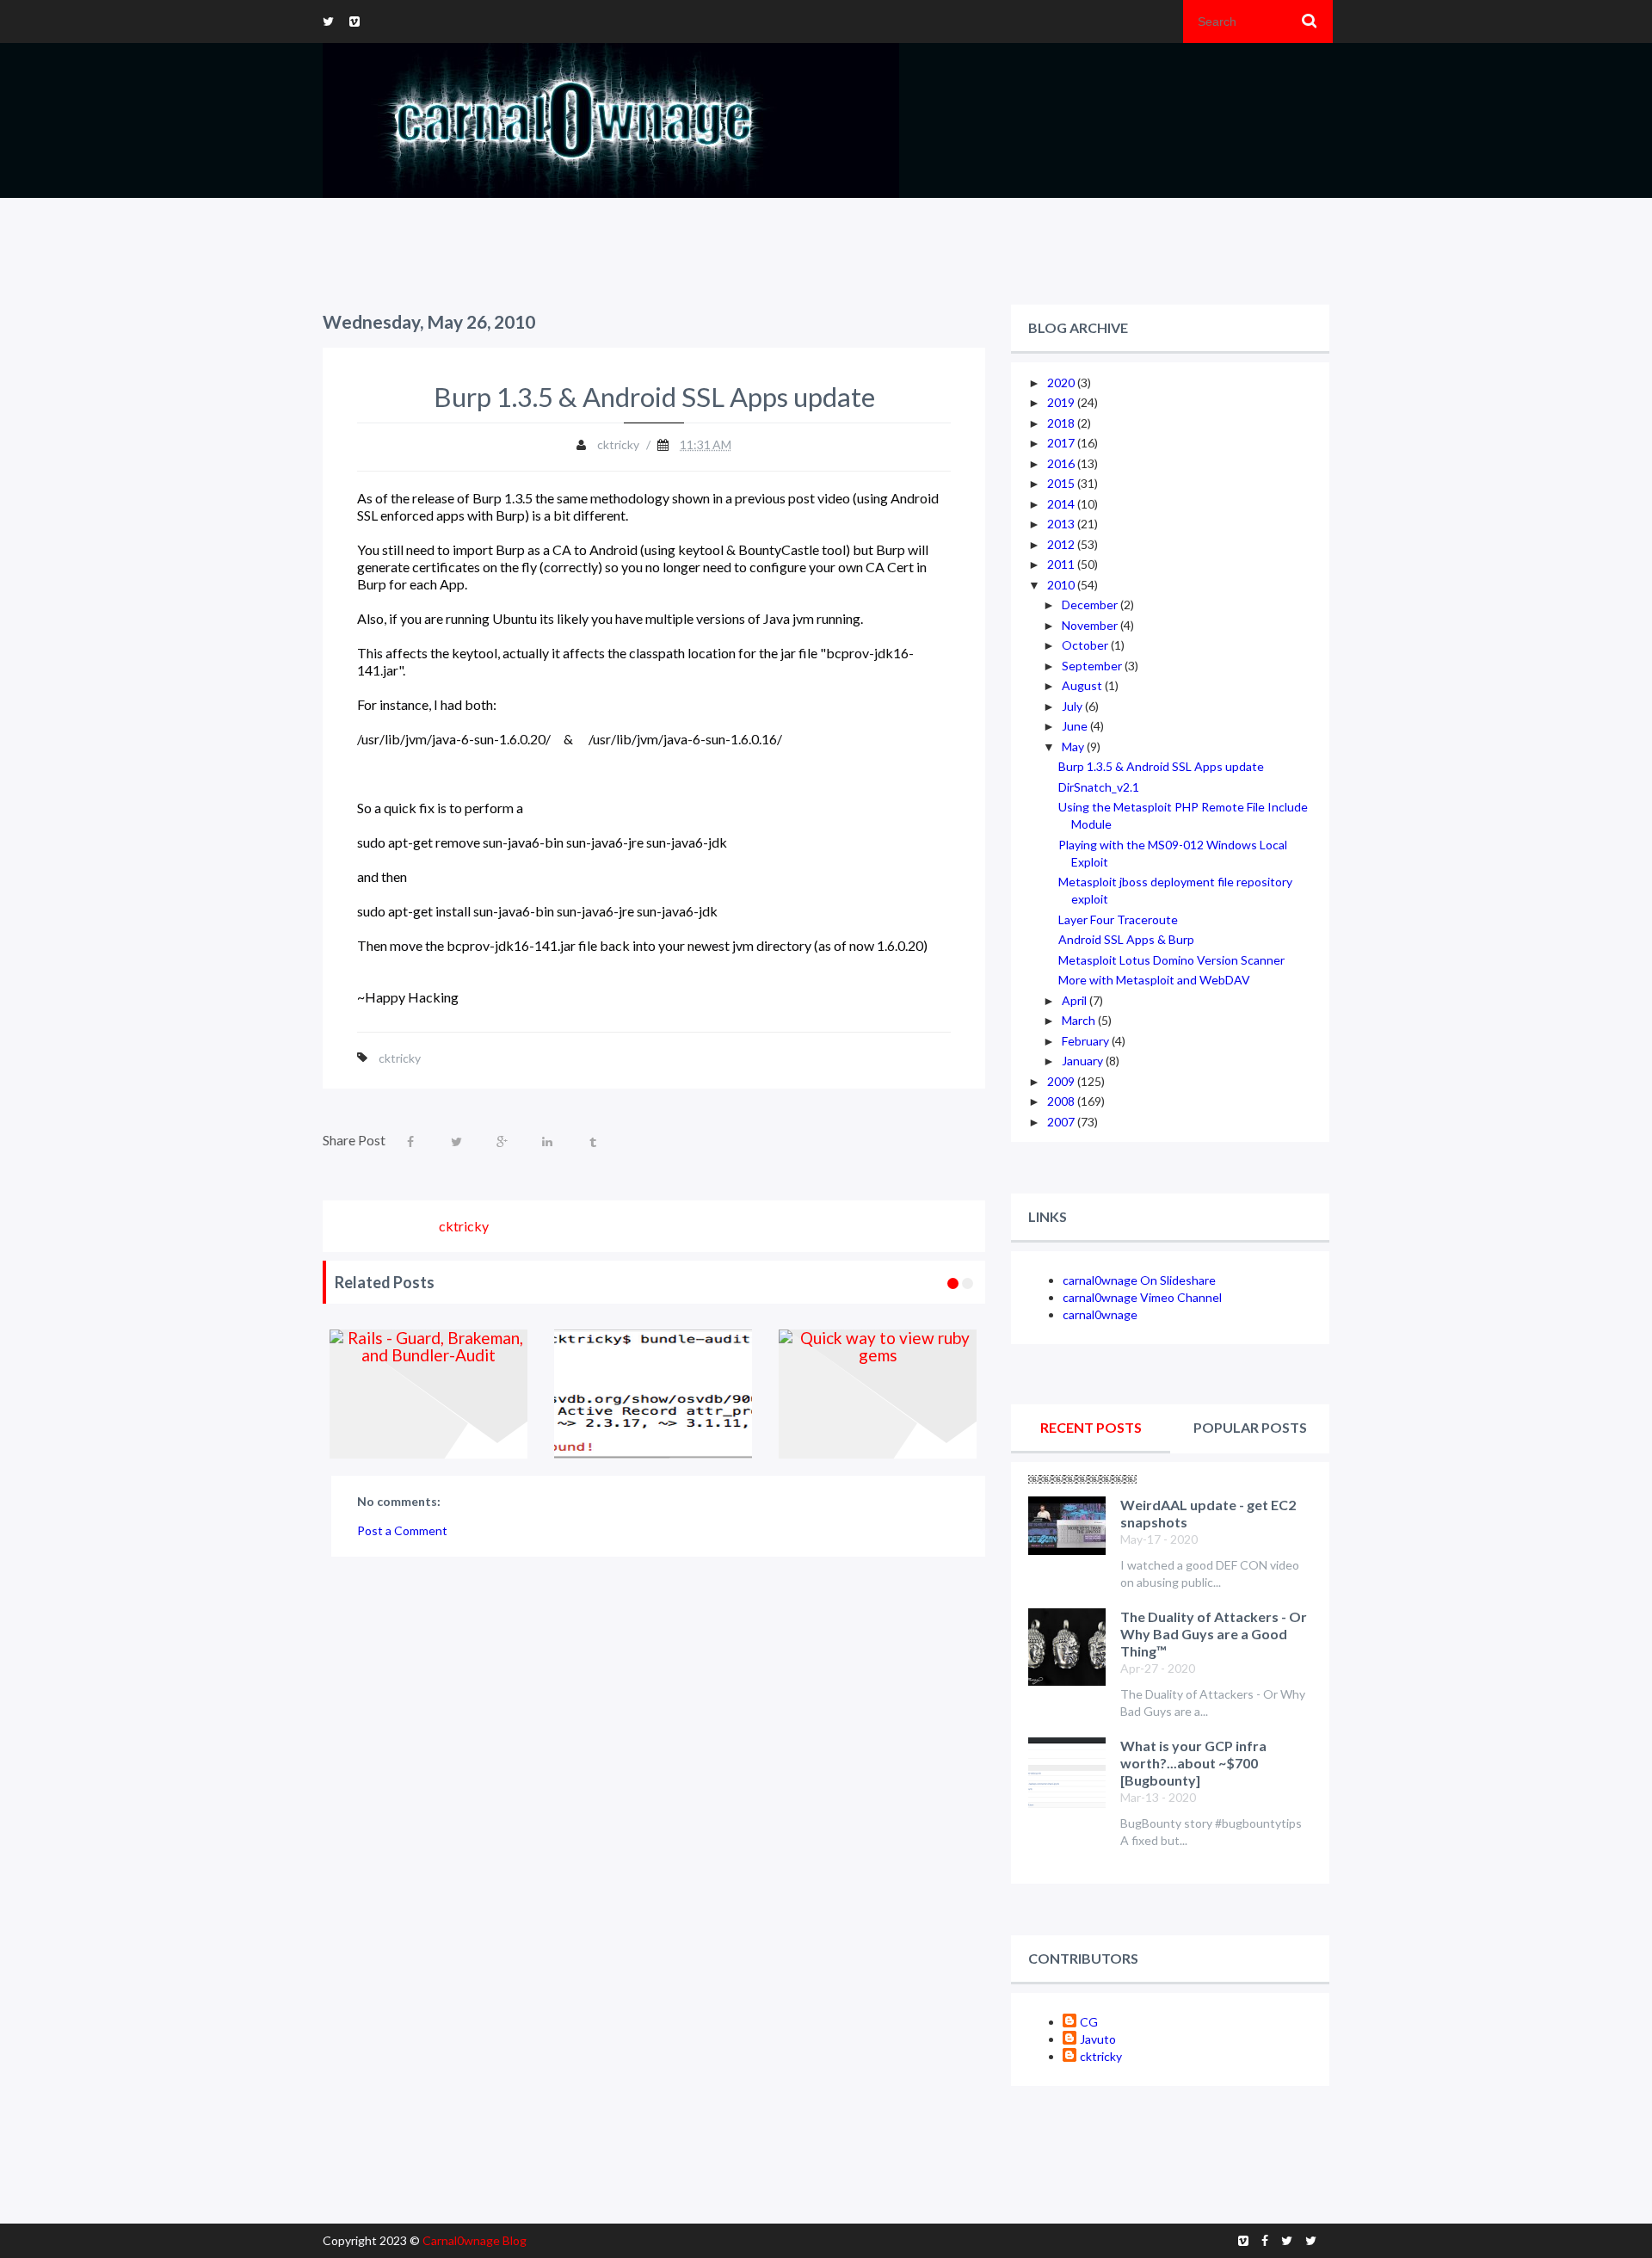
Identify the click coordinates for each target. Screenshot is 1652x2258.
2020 (1062, 383)
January (1084, 1061)
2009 (1062, 1081)
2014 (1062, 504)
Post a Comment (402, 1530)
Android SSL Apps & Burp (1126, 939)
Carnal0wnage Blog (475, 2240)
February (1087, 1041)
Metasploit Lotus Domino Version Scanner (1171, 960)
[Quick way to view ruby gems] (878, 1394)
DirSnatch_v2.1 (1099, 787)
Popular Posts (1250, 1427)
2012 (1062, 544)
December (1091, 605)
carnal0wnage (1100, 1314)
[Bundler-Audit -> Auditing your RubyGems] (653, 1394)
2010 (1062, 585)
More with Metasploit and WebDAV (1154, 980)
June (1076, 726)
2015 (1062, 483)
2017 (1062, 443)
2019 (1062, 402)
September (1093, 666)
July (1073, 706)
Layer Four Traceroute (1118, 919)
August (1083, 685)
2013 (1062, 524)
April (1076, 1000)
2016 (1062, 463)
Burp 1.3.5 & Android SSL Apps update (1161, 766)
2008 (1062, 1101)
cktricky (400, 1058)
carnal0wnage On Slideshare (1139, 1280)
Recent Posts (1091, 1427)
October (1086, 645)
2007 (1062, 1122)
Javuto (1098, 2039)
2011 (1062, 564)
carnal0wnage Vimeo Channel (1142, 1297)
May (1074, 746)
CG (1089, 2022)
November (1091, 625)
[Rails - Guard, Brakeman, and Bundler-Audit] (429, 1394)
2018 (1062, 423)
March (1080, 1020)
